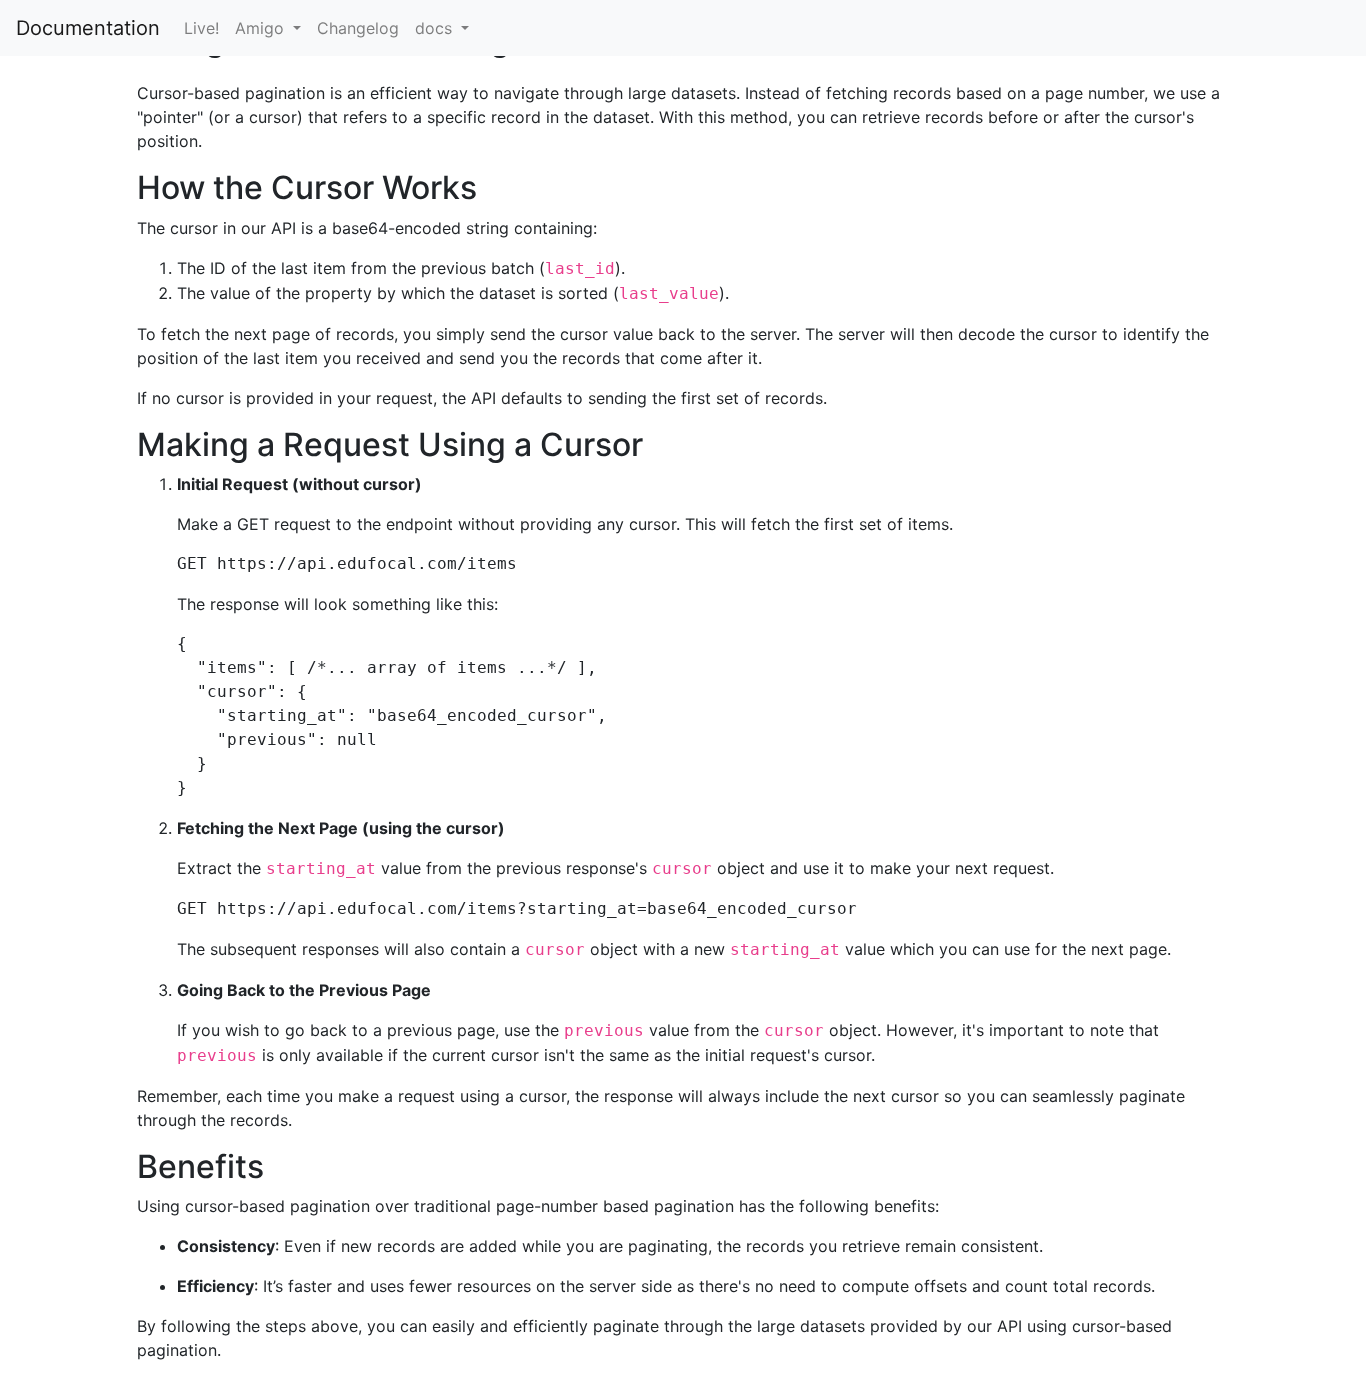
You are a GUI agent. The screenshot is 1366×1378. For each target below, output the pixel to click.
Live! (201, 28)
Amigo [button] (262, 28)
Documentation (88, 28)
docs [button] (436, 28)
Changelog (358, 28)
